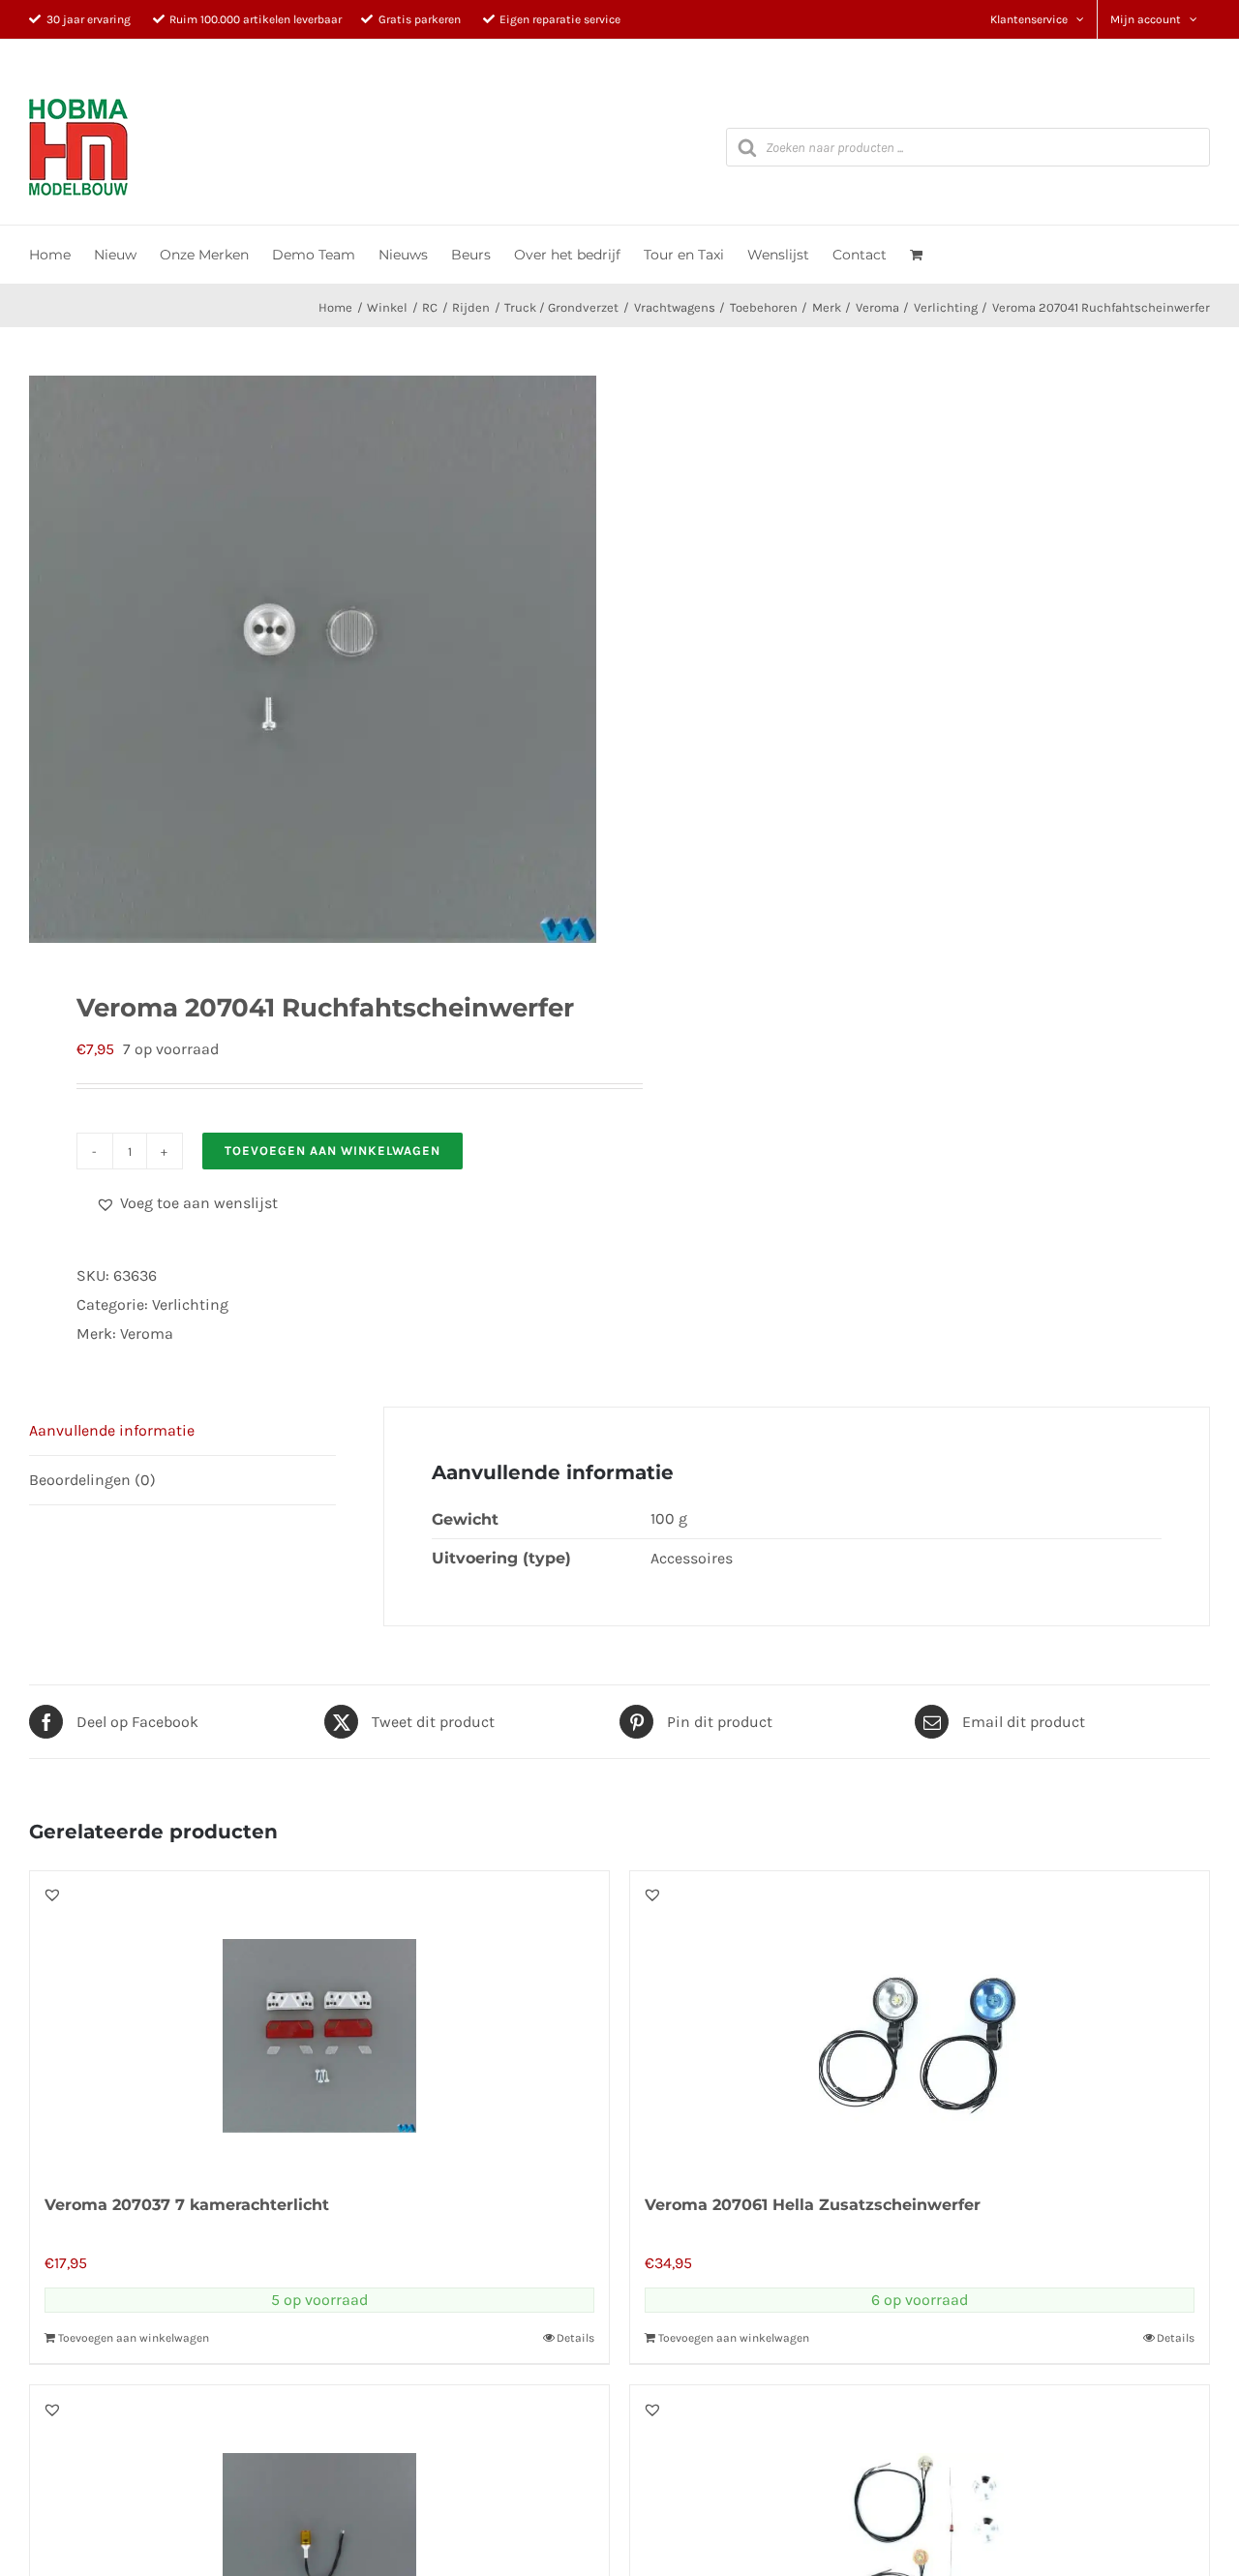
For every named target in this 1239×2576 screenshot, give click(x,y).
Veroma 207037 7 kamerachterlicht (187, 2205)
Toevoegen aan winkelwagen (332, 1151)
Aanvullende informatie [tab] (112, 1430)
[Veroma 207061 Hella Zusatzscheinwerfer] (920, 2021)
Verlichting (190, 1304)
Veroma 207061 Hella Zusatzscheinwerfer (813, 2205)
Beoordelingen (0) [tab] (92, 1480)
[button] (187, 1203)
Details (575, 2338)
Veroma (147, 1333)
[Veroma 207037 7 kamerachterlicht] (319, 2021)
